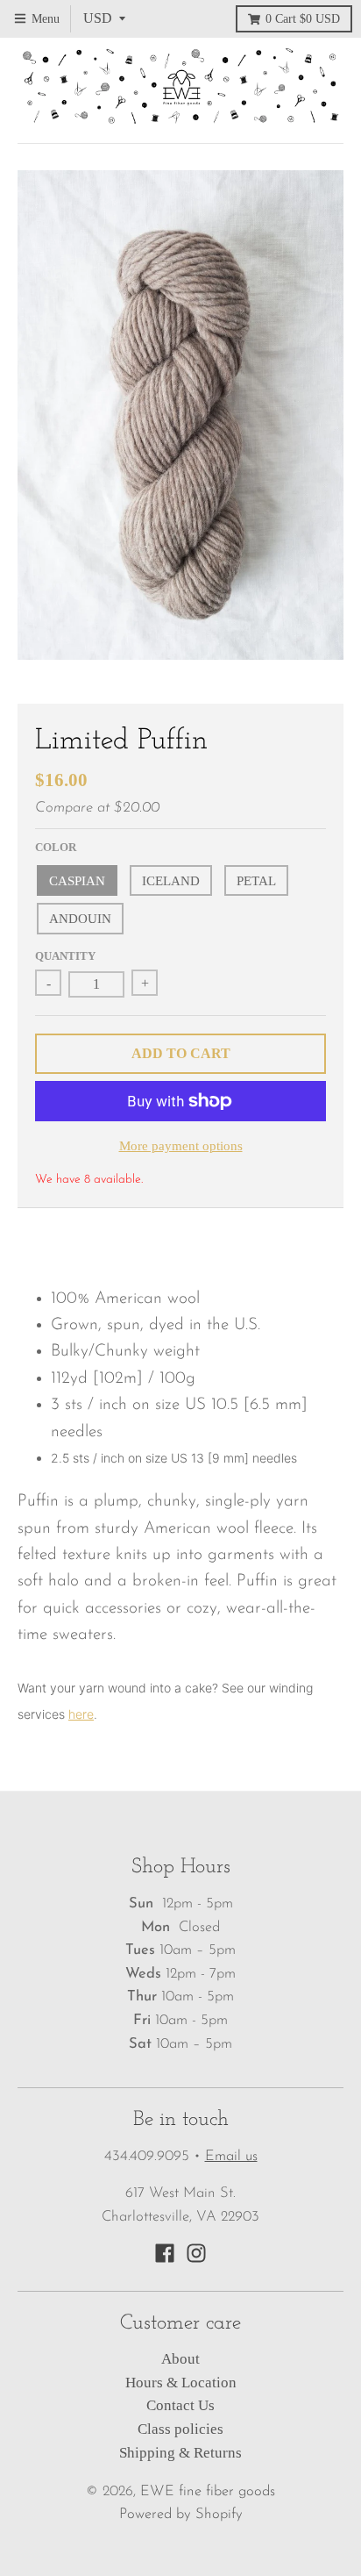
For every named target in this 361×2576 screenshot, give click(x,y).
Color (56, 847)
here (81, 1714)
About (180, 2359)
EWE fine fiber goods (208, 2492)
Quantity (65, 956)
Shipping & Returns (180, 2453)
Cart (303, 18)
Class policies (180, 2429)
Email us (231, 2157)
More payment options (181, 1145)
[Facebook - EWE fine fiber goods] (165, 2253)
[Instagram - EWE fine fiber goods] (196, 2253)
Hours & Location (181, 2383)
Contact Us (180, 2405)
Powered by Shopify (181, 2515)
